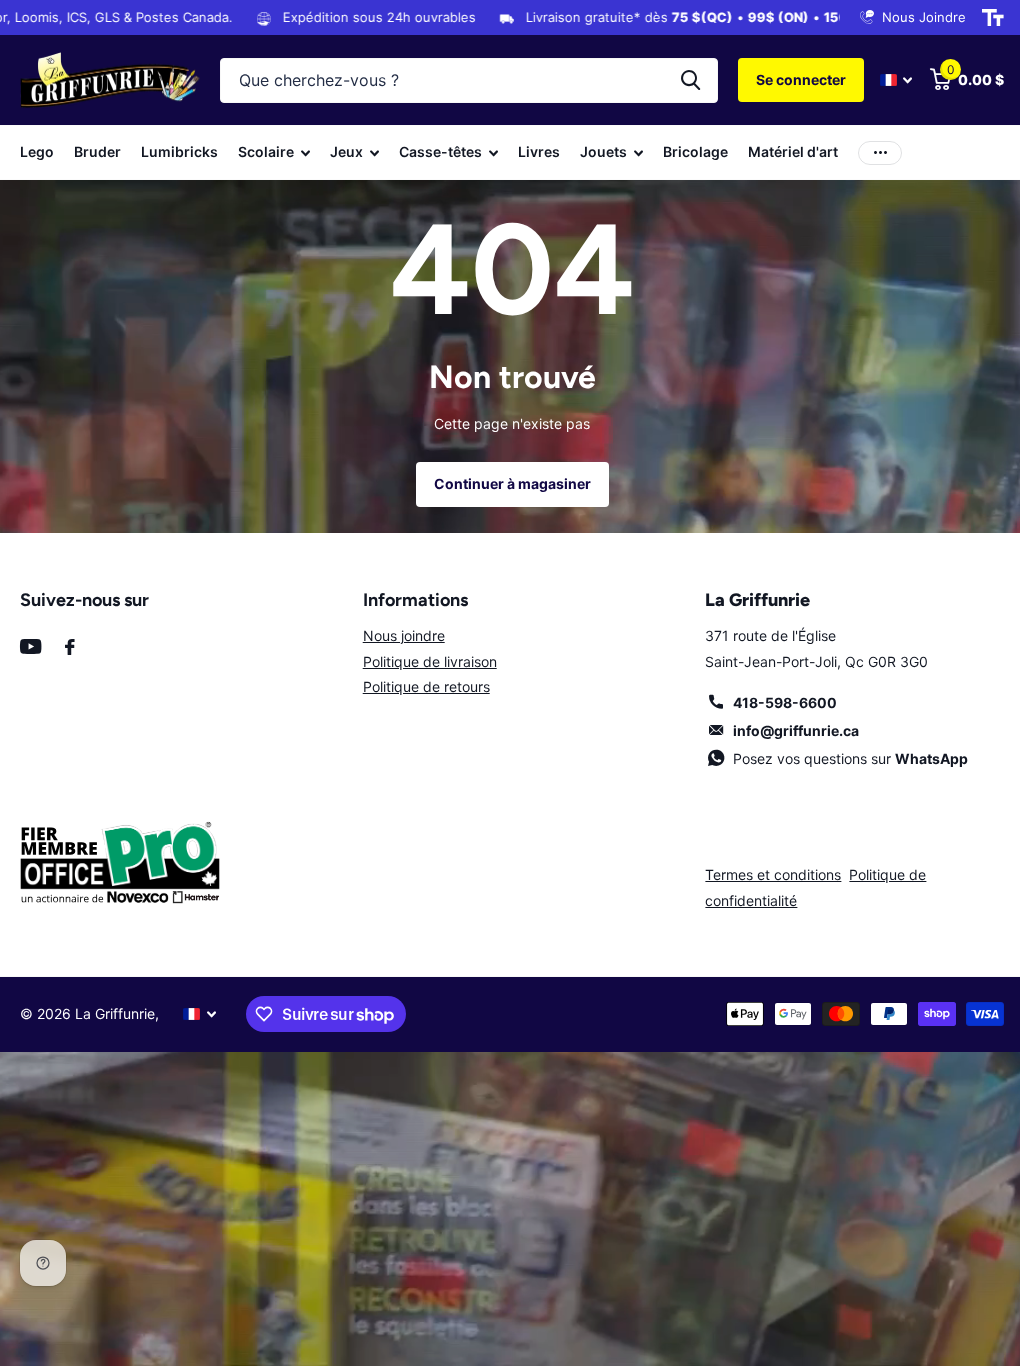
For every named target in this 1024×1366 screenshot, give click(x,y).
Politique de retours (426, 686)
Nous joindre (404, 635)
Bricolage (695, 151)
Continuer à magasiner (512, 483)
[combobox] (469, 80)
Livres (539, 151)
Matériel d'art (793, 151)
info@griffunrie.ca (796, 730)
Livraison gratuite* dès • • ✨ (661, 17)
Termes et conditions (773, 874)
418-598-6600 (785, 702)
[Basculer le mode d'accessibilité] (993, 18)
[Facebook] (70, 647)
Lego (37, 151)
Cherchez (690, 80)
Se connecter (801, 79)
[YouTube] (30, 646)
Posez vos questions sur (850, 758)
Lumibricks (179, 151)
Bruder (97, 151)
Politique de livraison (430, 661)
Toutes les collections (274, 152)
